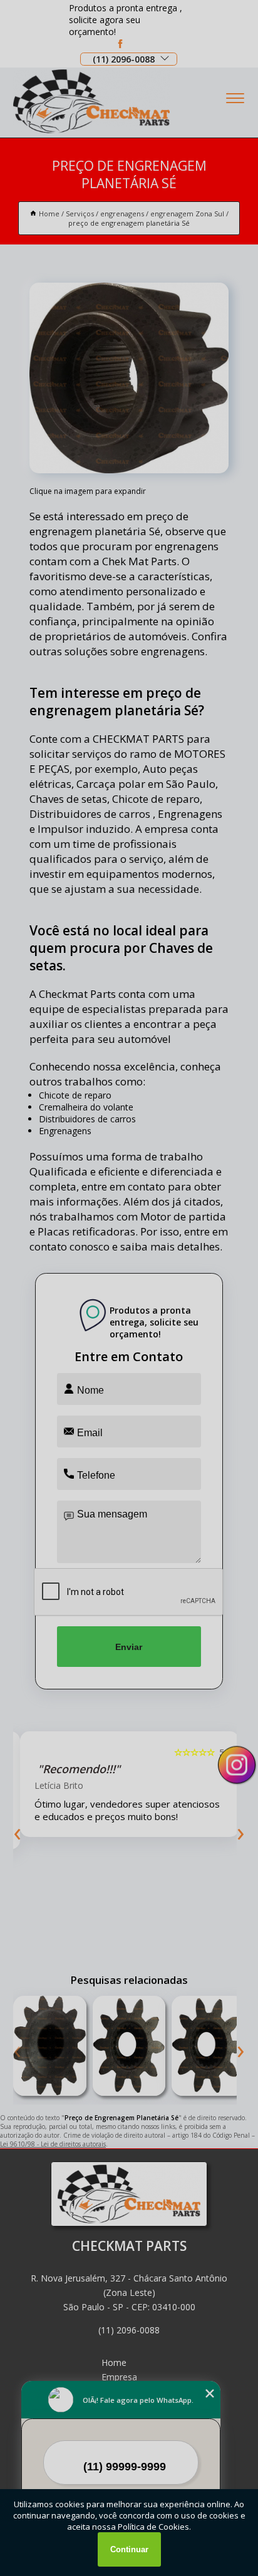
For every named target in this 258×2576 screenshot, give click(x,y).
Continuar (129, 2549)
